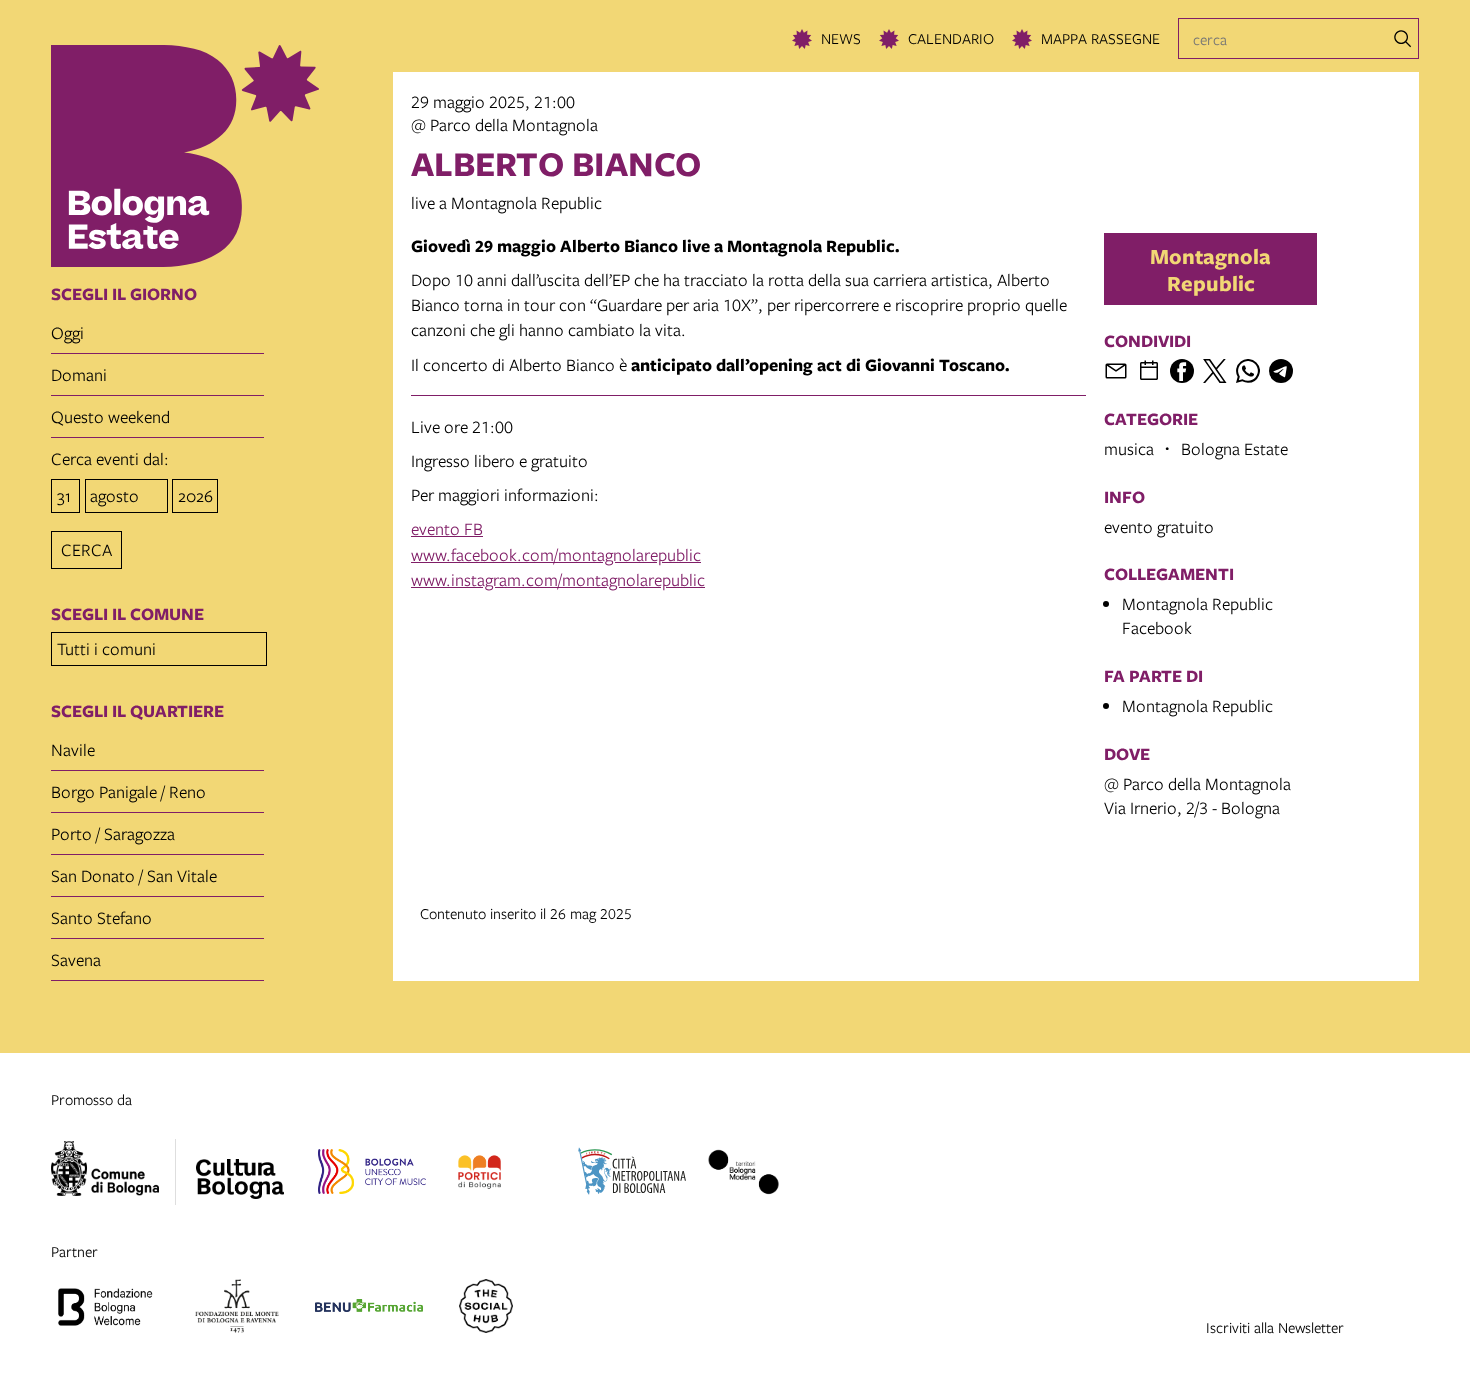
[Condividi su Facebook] (1182, 371)
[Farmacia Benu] (369, 1309)
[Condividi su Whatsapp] (1248, 371)
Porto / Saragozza (113, 833)
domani (79, 374)
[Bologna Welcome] (105, 1309)
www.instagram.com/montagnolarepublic (558, 579)
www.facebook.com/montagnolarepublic (556, 554)
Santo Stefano (101, 917)
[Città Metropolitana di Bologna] (632, 1175)
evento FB (447, 528)
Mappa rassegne (1100, 38)
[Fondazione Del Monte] (237, 1309)
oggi (67, 332)
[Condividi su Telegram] (1281, 371)
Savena (76, 959)
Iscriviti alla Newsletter (1275, 1327)
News (841, 38)
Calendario (951, 38)
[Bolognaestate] (240, 1166)
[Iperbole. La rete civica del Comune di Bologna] (113, 1172)
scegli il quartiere (137, 711)
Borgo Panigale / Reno (128, 791)
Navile (73, 749)
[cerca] (1403, 39)
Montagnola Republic (1210, 269)
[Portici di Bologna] (479, 1175)
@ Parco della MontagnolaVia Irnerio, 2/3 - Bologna (1197, 795)
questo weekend (110, 416)
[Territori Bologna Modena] (743, 1175)
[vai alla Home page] (215, 156)
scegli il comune (127, 614)
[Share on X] (1215, 371)
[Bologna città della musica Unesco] (372, 1175)
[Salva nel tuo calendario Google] (1149, 371)
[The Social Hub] (486, 1309)
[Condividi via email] (1116, 371)
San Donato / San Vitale (134, 875)
